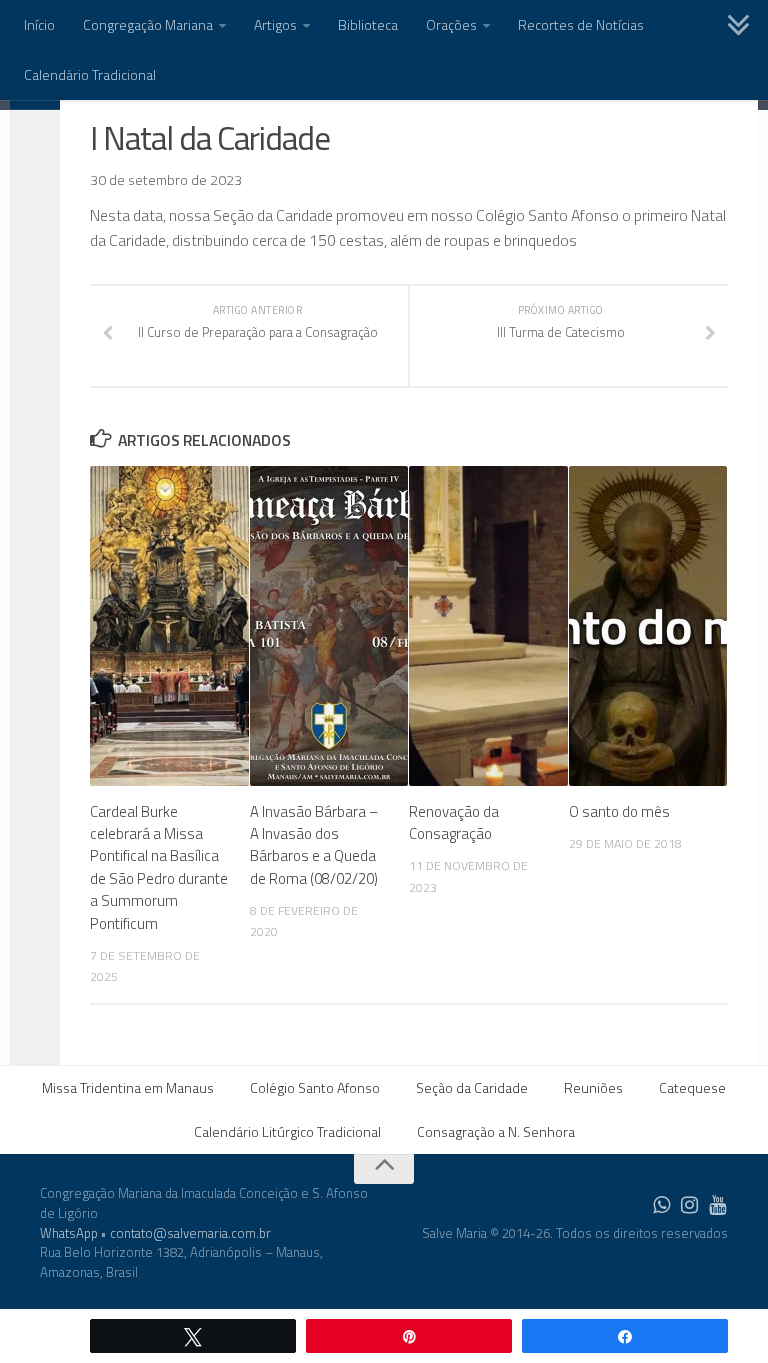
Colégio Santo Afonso (315, 1087)
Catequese (692, 1087)
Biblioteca (368, 24)
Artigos (275, 24)
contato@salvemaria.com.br (190, 1233)
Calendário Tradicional (90, 74)
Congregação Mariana (148, 24)
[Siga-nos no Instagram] (690, 1205)
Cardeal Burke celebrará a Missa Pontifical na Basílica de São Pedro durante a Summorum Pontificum (159, 867)
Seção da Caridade (472, 1087)
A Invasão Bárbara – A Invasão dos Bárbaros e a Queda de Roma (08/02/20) (314, 845)
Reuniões (593, 1087)
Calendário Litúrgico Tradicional (287, 1131)
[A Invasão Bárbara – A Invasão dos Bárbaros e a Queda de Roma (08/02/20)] (329, 626)
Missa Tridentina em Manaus (128, 1087)
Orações (451, 24)
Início (39, 24)
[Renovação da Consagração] (488, 626)
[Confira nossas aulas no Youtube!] (718, 1205)
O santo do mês (619, 811)
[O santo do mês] (648, 626)
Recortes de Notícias (581, 24)
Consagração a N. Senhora (496, 1131)
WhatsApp (69, 1233)
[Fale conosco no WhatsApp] (662, 1205)
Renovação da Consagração (454, 822)
